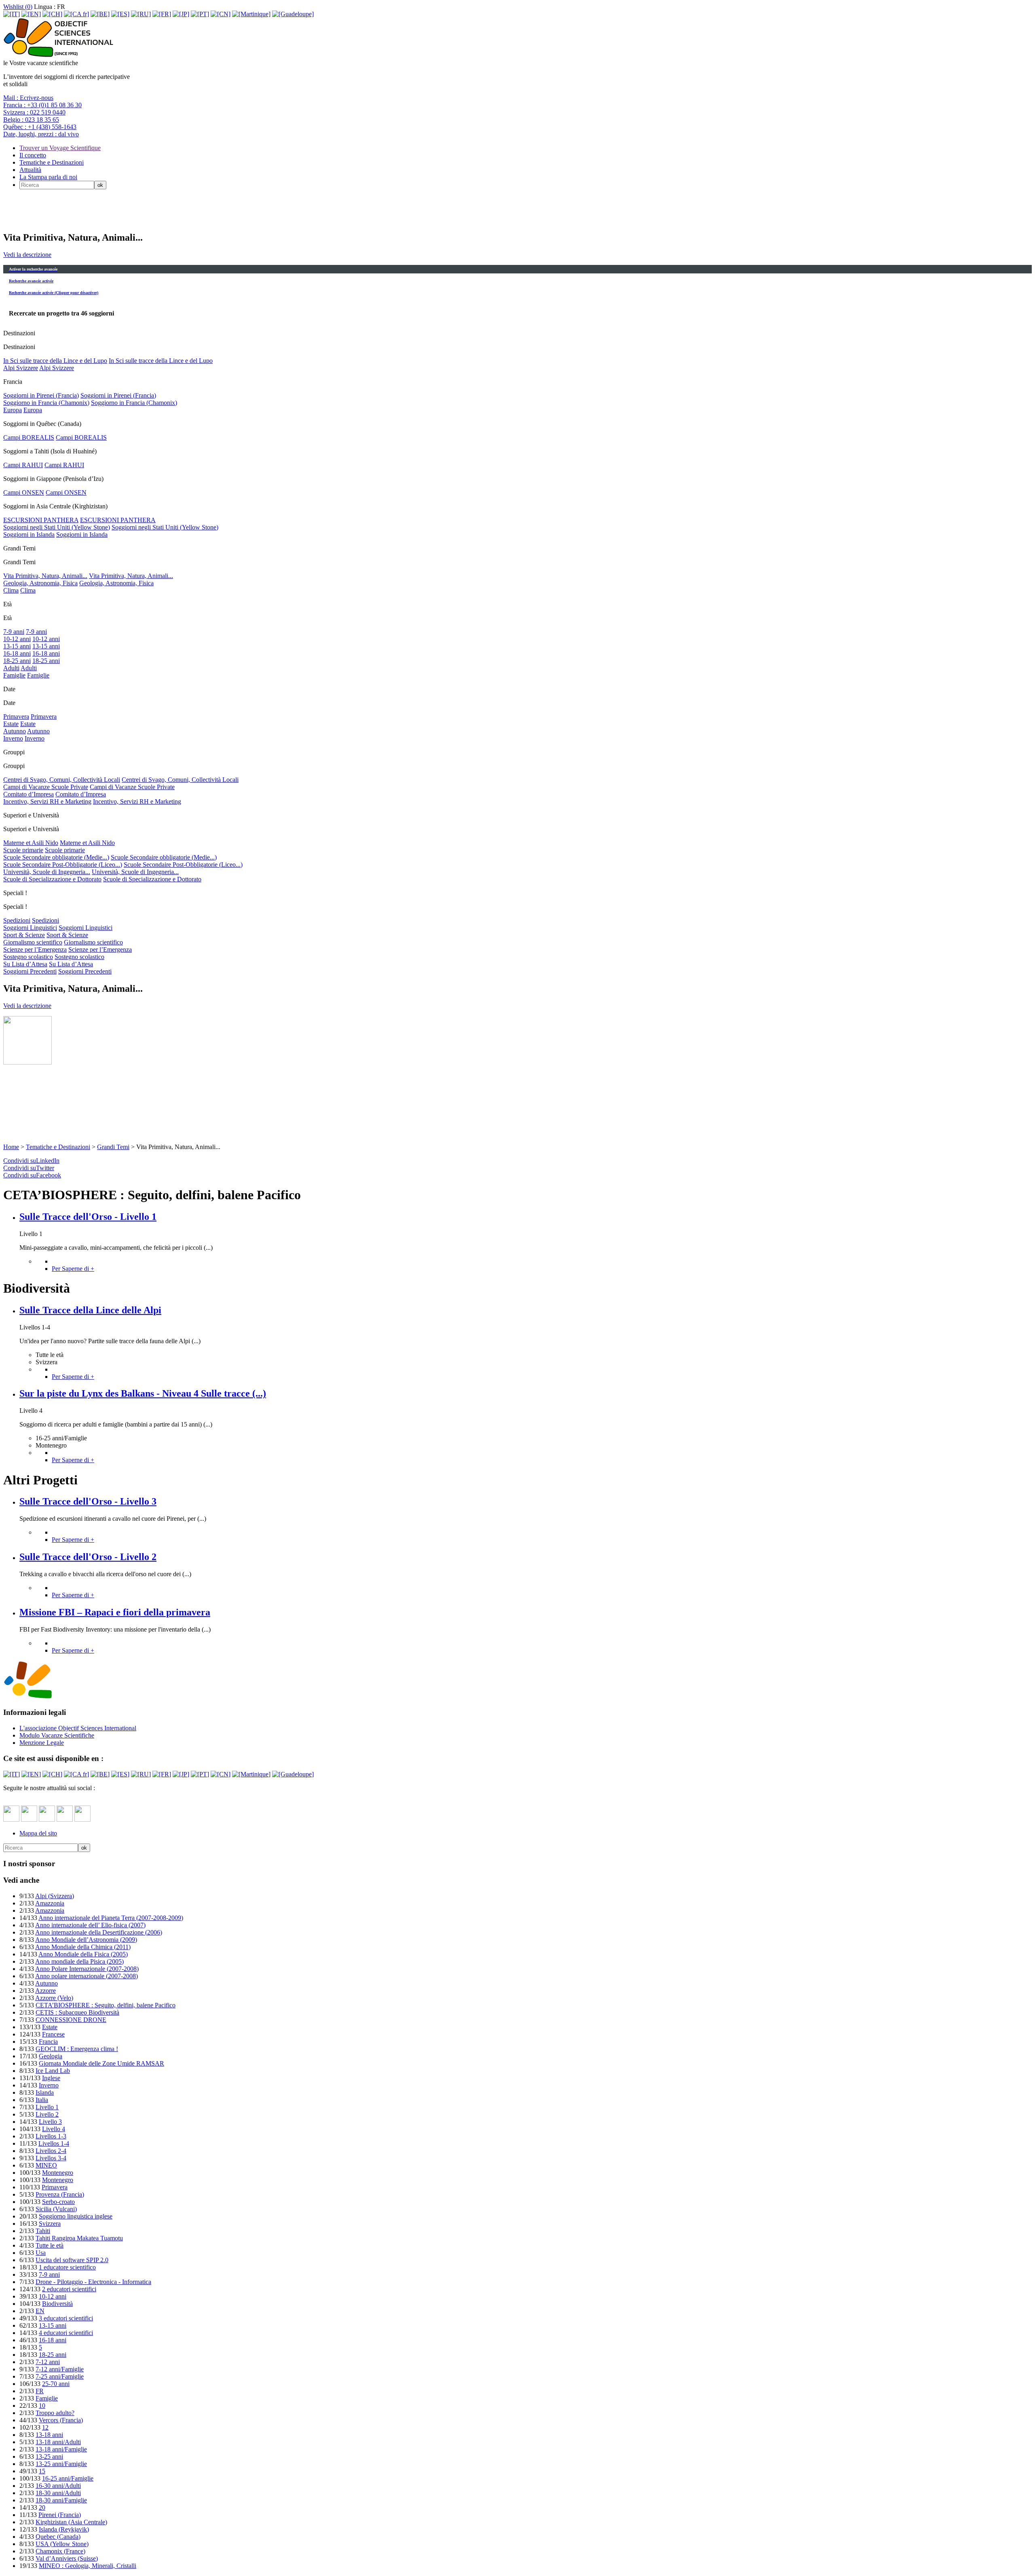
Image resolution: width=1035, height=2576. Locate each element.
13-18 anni (49, 2435)
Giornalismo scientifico (33, 942)
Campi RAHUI (23, 465)
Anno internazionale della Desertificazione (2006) (99, 1932)
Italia (42, 2100)
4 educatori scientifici (66, 2333)
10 (42, 2406)
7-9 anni (14, 632)
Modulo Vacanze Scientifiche (57, 1735)
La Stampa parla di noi (48, 177)
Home (11, 1147)
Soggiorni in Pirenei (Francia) (41, 395)
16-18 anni (17, 653)
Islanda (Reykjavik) (64, 2529)
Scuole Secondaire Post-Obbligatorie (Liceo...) (63, 865)
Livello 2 (47, 2114)
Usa (41, 2253)
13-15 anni (17, 646)
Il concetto (33, 155)
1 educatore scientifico (67, 2267)
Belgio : (31, 120)
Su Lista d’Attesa (25, 964)
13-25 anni (49, 2456)
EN (40, 2311)
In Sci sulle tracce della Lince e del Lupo (55, 361)
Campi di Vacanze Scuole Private (46, 787)
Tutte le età (50, 2245)
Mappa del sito (38, 1833)
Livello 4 (54, 2129)
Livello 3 (50, 2122)
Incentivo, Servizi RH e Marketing (47, 801)
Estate (11, 724)
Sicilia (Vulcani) (56, 2209)
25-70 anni (56, 2384)
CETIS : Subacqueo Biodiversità (77, 2012)
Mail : (28, 98)
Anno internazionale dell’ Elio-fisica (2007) (90, 1925)
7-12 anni (48, 2362)
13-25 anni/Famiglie (61, 2464)
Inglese (51, 2078)
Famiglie (14, 675)
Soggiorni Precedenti (30, 971)
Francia (48, 2042)
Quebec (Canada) (58, 2537)
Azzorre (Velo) (54, 1998)
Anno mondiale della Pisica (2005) (79, 1961)
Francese (53, 2034)
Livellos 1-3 (51, 2136)
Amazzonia (50, 1903)
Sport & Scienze (24, 935)
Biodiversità (57, 2304)
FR (40, 2391)
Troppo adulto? (55, 2413)
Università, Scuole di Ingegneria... (47, 872)
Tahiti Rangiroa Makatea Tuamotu (79, 2238)
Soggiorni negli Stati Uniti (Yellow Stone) (57, 527)
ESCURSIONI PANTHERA (41, 520)
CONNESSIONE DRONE (71, 2020)
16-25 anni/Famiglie (68, 2478)
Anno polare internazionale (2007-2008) (87, 1976)
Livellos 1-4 (54, 2143)
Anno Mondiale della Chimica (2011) (83, 1947)
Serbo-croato (58, 2202)
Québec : (40, 127)
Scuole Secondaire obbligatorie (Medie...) (56, 857)
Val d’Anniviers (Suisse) (67, 2558)
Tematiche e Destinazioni (52, 162)
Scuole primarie (23, 850)
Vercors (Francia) (61, 2420)
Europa (13, 410)
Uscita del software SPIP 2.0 (72, 2260)
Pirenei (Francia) (60, 2515)
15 (42, 2471)
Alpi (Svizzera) (55, 1896)
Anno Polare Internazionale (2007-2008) (87, 1969)
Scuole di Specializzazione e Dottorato (52, 879)
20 (42, 2507)
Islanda (45, 2092)
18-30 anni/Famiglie (61, 2500)
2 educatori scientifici (69, 2289)
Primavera (16, 716)
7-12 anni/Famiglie (60, 2369)
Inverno (13, 738)
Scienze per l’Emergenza (35, 949)
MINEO (46, 2165)
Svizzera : (34, 112)
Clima (11, 590)
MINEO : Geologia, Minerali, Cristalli (88, 2566)
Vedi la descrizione (27, 255)
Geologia (51, 2056)
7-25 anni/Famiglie (60, 2376)
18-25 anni (17, 661)
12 (45, 2427)
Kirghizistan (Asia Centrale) (71, 2522)
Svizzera (50, 2224)
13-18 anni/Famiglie (61, 2449)
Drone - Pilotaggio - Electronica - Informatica (93, 2282)
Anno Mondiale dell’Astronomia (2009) (86, 1940)
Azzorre (45, 1991)
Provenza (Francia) (60, 2194)
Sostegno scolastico (28, 957)
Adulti (11, 668)
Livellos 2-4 (51, 2151)
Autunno (15, 731)
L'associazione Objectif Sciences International (78, 1728)
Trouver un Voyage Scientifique (60, 148)
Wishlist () (18, 7)
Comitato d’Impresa (29, 794)
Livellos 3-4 (51, 2158)
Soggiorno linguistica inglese (76, 2216)
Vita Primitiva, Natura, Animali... (45, 576)
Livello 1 (47, 2107)
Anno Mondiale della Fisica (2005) (83, 1954)
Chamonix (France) (60, 2551)
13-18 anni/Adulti (58, 2442)
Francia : (42, 105)
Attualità (30, 170)
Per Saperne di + (73, 1269)
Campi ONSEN (24, 492)
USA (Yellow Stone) (62, 2544)
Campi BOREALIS (29, 437)
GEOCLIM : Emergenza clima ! (77, 2049)
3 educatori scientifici (66, 2318)
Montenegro (58, 2173)
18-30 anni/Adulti (58, 2493)
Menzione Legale (42, 1743)
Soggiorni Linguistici (30, 928)
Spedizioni (17, 920)
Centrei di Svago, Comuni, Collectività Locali (62, 780)
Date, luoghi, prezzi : (41, 134)
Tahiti (43, 2231)
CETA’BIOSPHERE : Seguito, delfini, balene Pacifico (106, 2005)
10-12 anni (17, 639)
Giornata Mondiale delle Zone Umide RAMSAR (101, 2063)
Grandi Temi (113, 1147)
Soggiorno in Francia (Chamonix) (46, 403)
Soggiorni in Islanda (29, 534)
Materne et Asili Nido (31, 843)
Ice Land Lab (53, 2071)
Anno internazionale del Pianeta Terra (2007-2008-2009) (111, 1918)
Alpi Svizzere (21, 368)
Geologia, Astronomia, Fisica (40, 583)
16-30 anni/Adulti (58, 2486)
